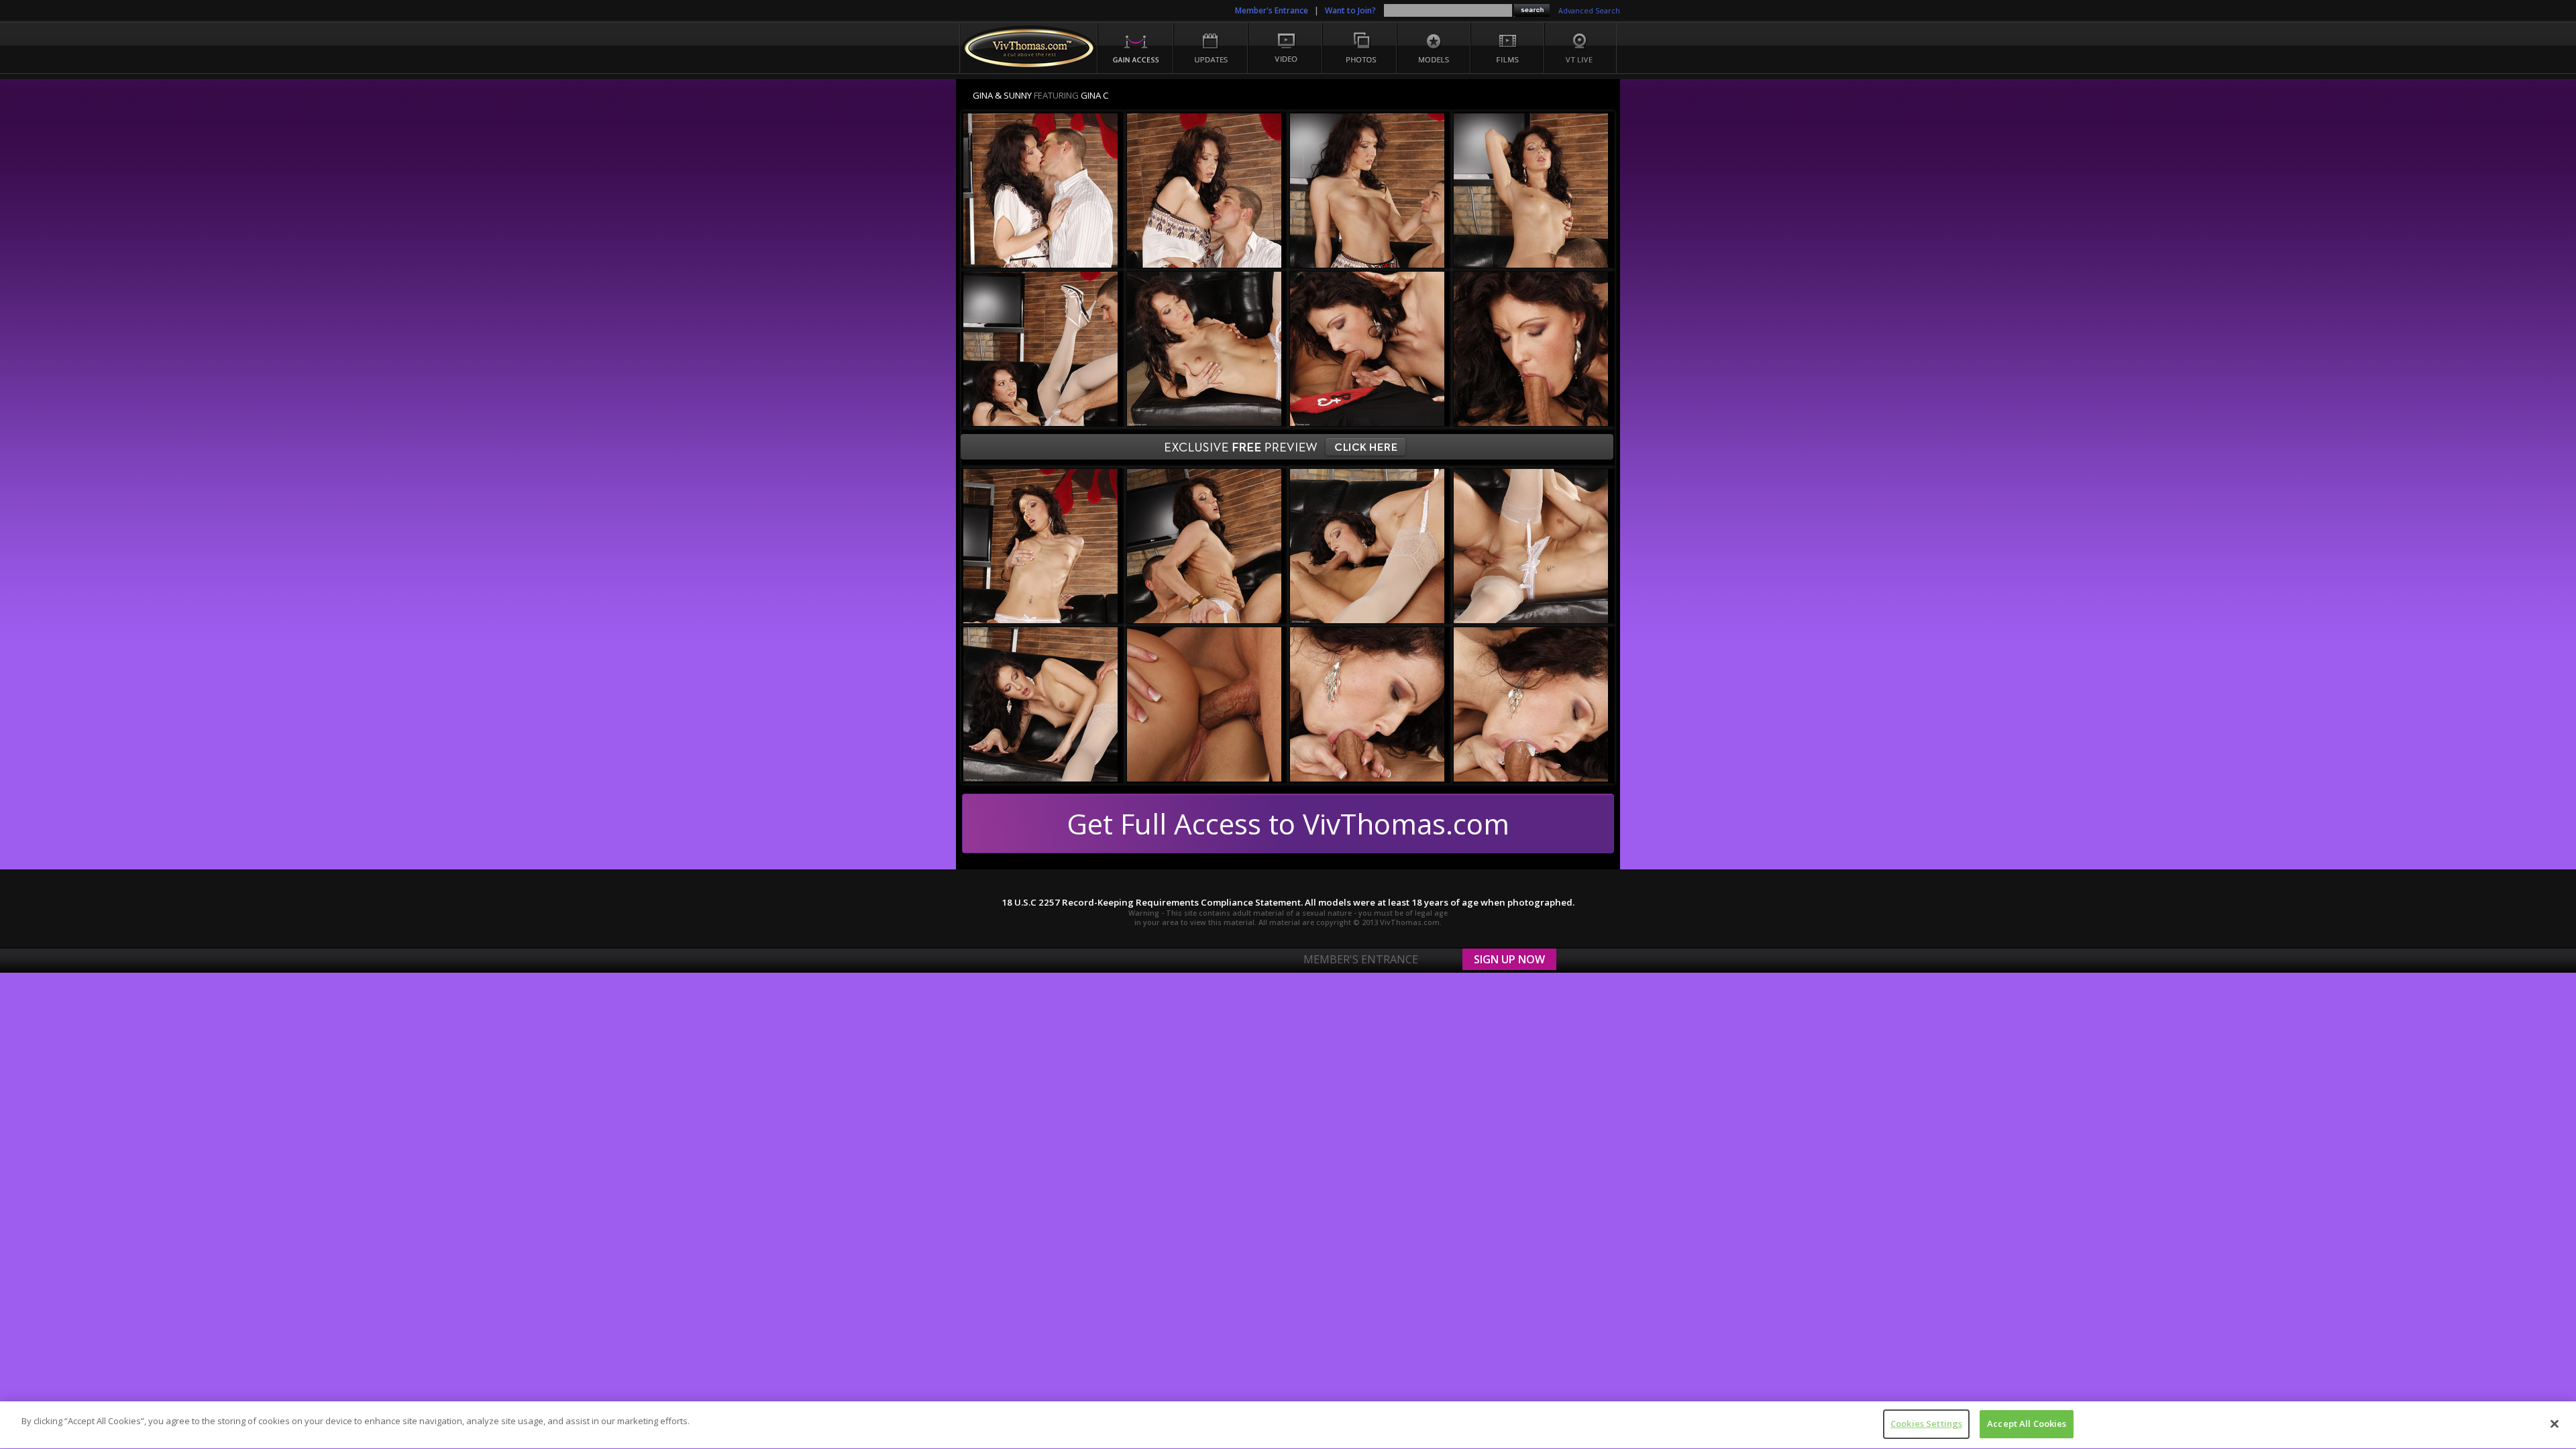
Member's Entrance (1272, 10)
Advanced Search (1589, 11)
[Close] (2555, 1424)
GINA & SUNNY (1002, 95)
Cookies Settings (1926, 1424)
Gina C (1095, 95)
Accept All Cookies (2027, 1424)
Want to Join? (1350, 10)
